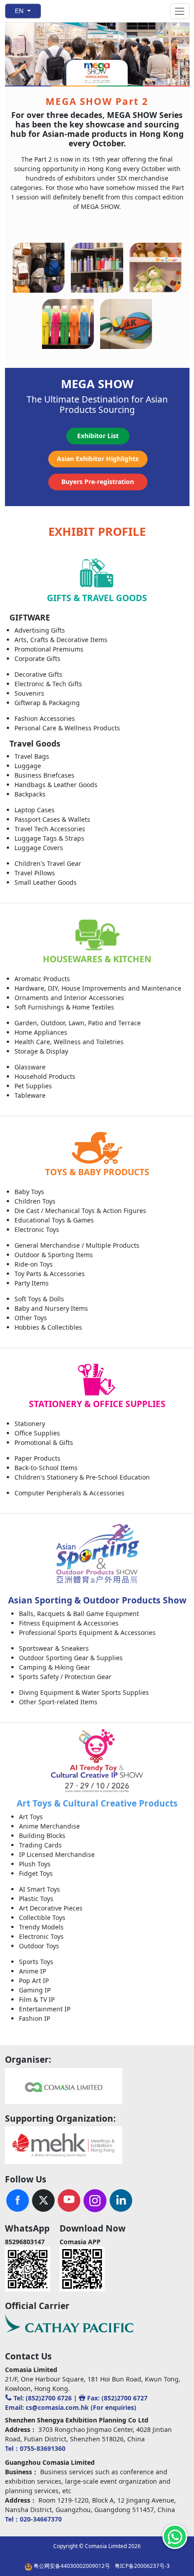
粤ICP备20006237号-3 (142, 2566)
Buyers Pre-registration (98, 482)
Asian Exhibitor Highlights (98, 459)
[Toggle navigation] (180, 11)
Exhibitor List (98, 436)
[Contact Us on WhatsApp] (175, 2537)
